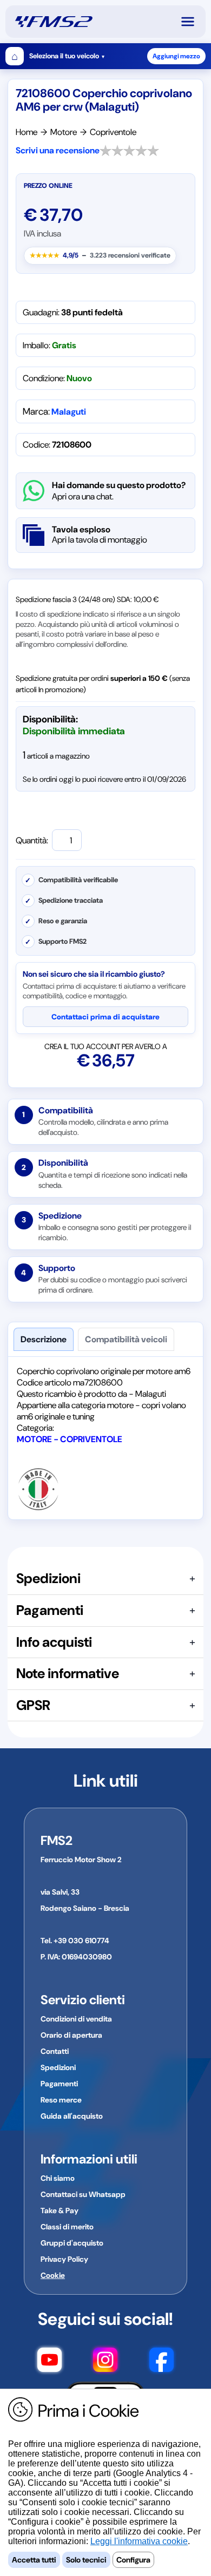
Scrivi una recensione (58, 150)
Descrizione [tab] (44, 1339)
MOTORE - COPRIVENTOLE (70, 1439)
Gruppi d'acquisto (72, 2243)
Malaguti (69, 412)
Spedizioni (58, 2067)
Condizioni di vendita (76, 2019)
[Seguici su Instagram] (105, 2362)
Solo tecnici (86, 2560)
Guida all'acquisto (72, 2116)
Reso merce (61, 2100)
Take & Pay (60, 2210)
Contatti (55, 2051)
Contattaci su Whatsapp (83, 2194)
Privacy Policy (64, 2259)
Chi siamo (58, 2178)
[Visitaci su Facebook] (161, 2362)
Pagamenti (59, 2084)
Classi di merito (67, 2227)
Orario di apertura (71, 2035)
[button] (193, 22)
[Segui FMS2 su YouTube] (50, 2362)
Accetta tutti (34, 2560)
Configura (133, 2560)
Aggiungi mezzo (176, 56)
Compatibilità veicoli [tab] (126, 1339)
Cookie (53, 2275)
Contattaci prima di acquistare (105, 1017)
